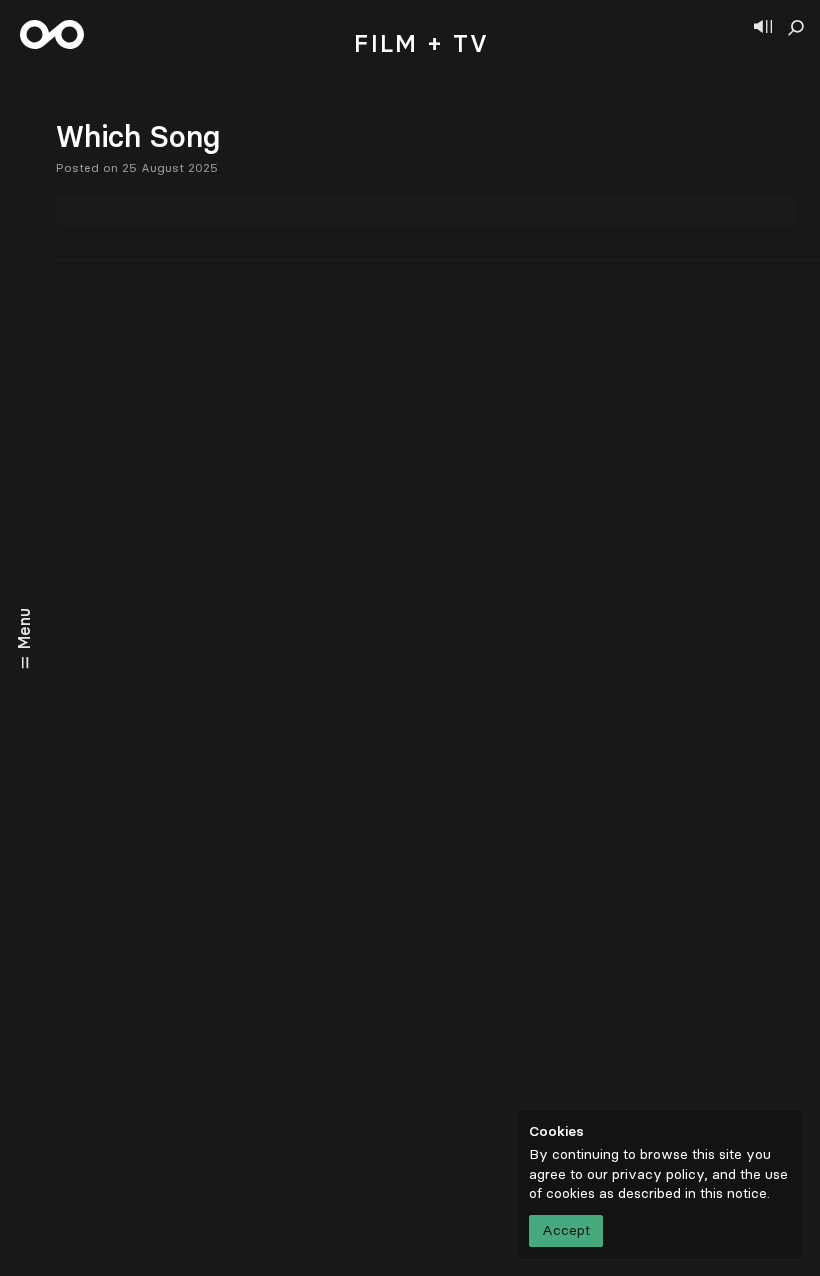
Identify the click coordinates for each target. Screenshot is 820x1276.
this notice (733, 1193)
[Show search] (796, 28)
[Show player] (763, 28)
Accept (566, 1230)
